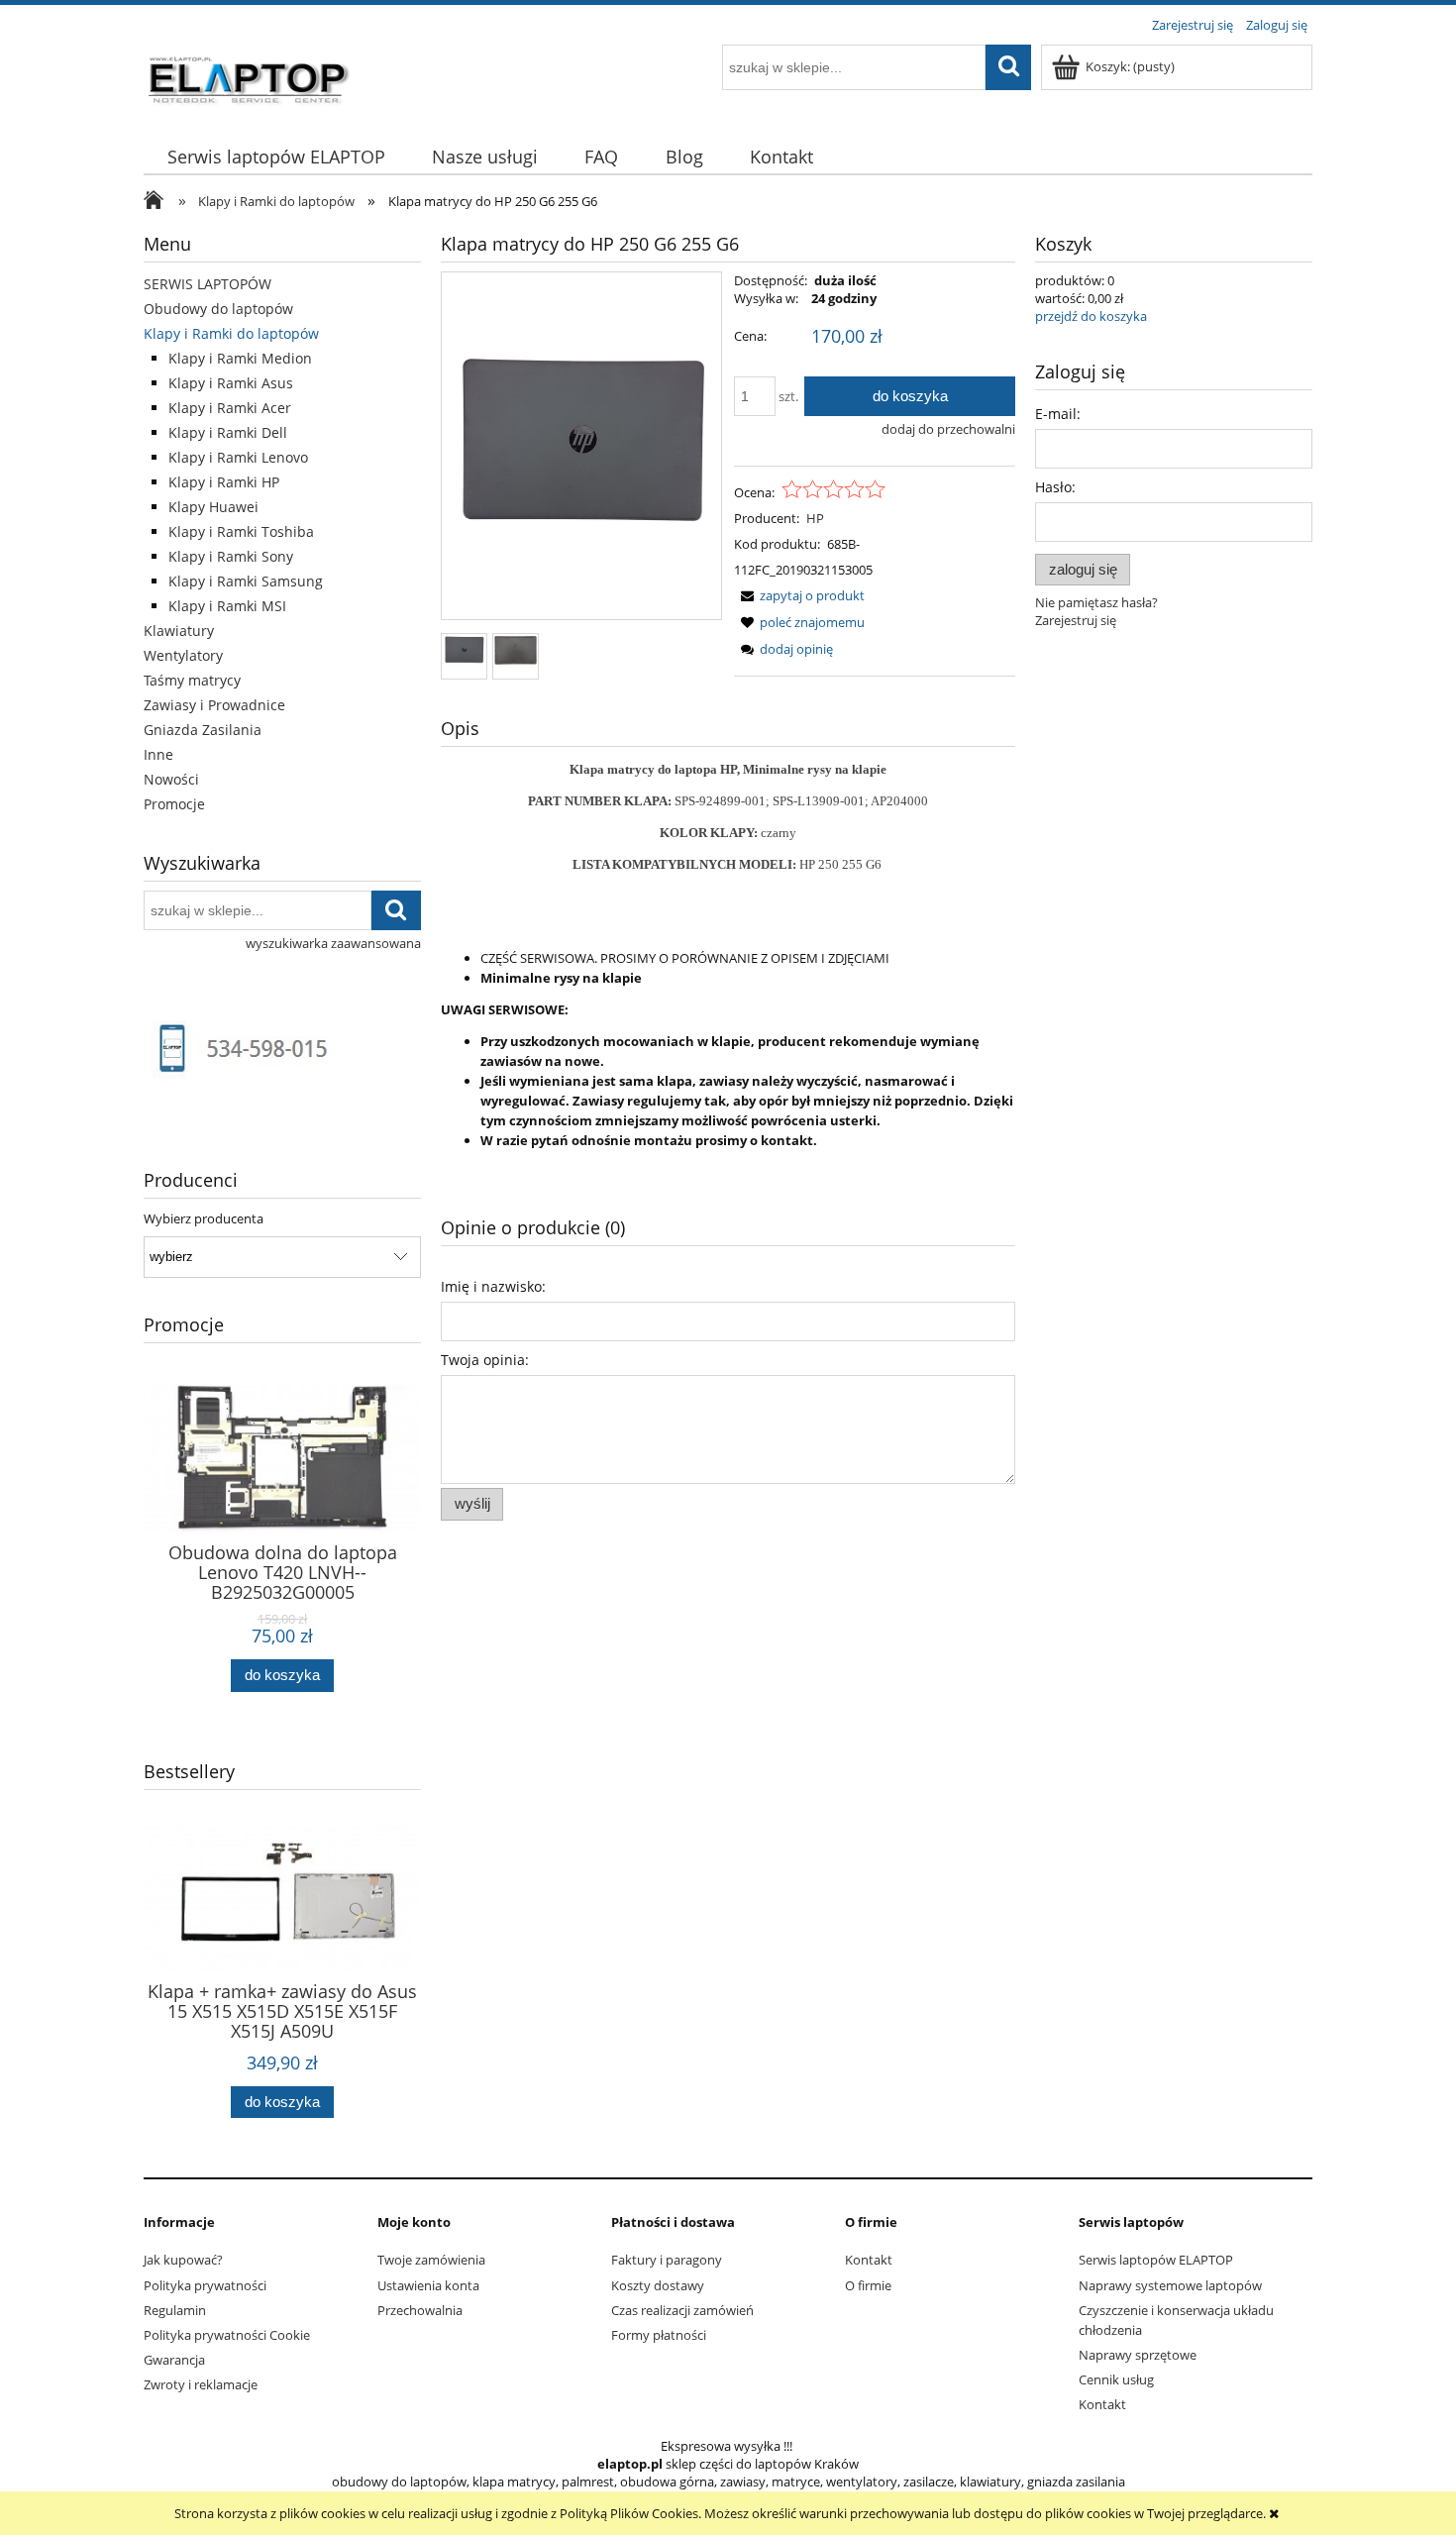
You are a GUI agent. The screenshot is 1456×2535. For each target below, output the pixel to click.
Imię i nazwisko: (493, 1286)
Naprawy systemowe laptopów (1170, 2285)
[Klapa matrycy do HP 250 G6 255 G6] (464, 649)
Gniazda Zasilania (203, 730)
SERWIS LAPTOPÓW (208, 284)
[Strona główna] (250, 76)
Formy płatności (659, 2335)
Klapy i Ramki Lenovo (238, 457)
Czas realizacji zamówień (682, 2310)
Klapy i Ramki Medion (240, 358)
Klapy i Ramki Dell (228, 432)
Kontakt (869, 2260)
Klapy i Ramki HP (224, 482)
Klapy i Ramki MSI (227, 606)
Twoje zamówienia (431, 2260)
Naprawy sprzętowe (1138, 2355)
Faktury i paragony (667, 2260)
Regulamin (175, 2310)
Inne (158, 754)
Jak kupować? (183, 2260)
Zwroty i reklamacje (201, 2384)
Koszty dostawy (658, 2285)
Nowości (171, 779)
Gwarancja (174, 2360)
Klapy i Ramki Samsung (246, 581)
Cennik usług (1116, 2379)
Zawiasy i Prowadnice (214, 705)
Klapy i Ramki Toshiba (241, 531)
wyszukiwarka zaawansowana (333, 943)
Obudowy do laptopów (218, 309)
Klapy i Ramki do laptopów (231, 333)
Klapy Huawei (213, 507)
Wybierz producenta (204, 1218)
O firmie (868, 2285)
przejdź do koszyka (1091, 316)
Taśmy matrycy (192, 680)
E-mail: (1058, 414)
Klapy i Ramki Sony (231, 556)
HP (815, 518)
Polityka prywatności (205, 2285)
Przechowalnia (420, 2310)
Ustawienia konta (428, 2285)
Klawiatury (179, 631)
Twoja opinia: (485, 1360)
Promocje (174, 804)
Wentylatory (183, 655)
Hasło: (1055, 487)
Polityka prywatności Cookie (227, 2335)
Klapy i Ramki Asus (231, 383)
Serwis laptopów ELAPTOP (1156, 2260)
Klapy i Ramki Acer (230, 408)
